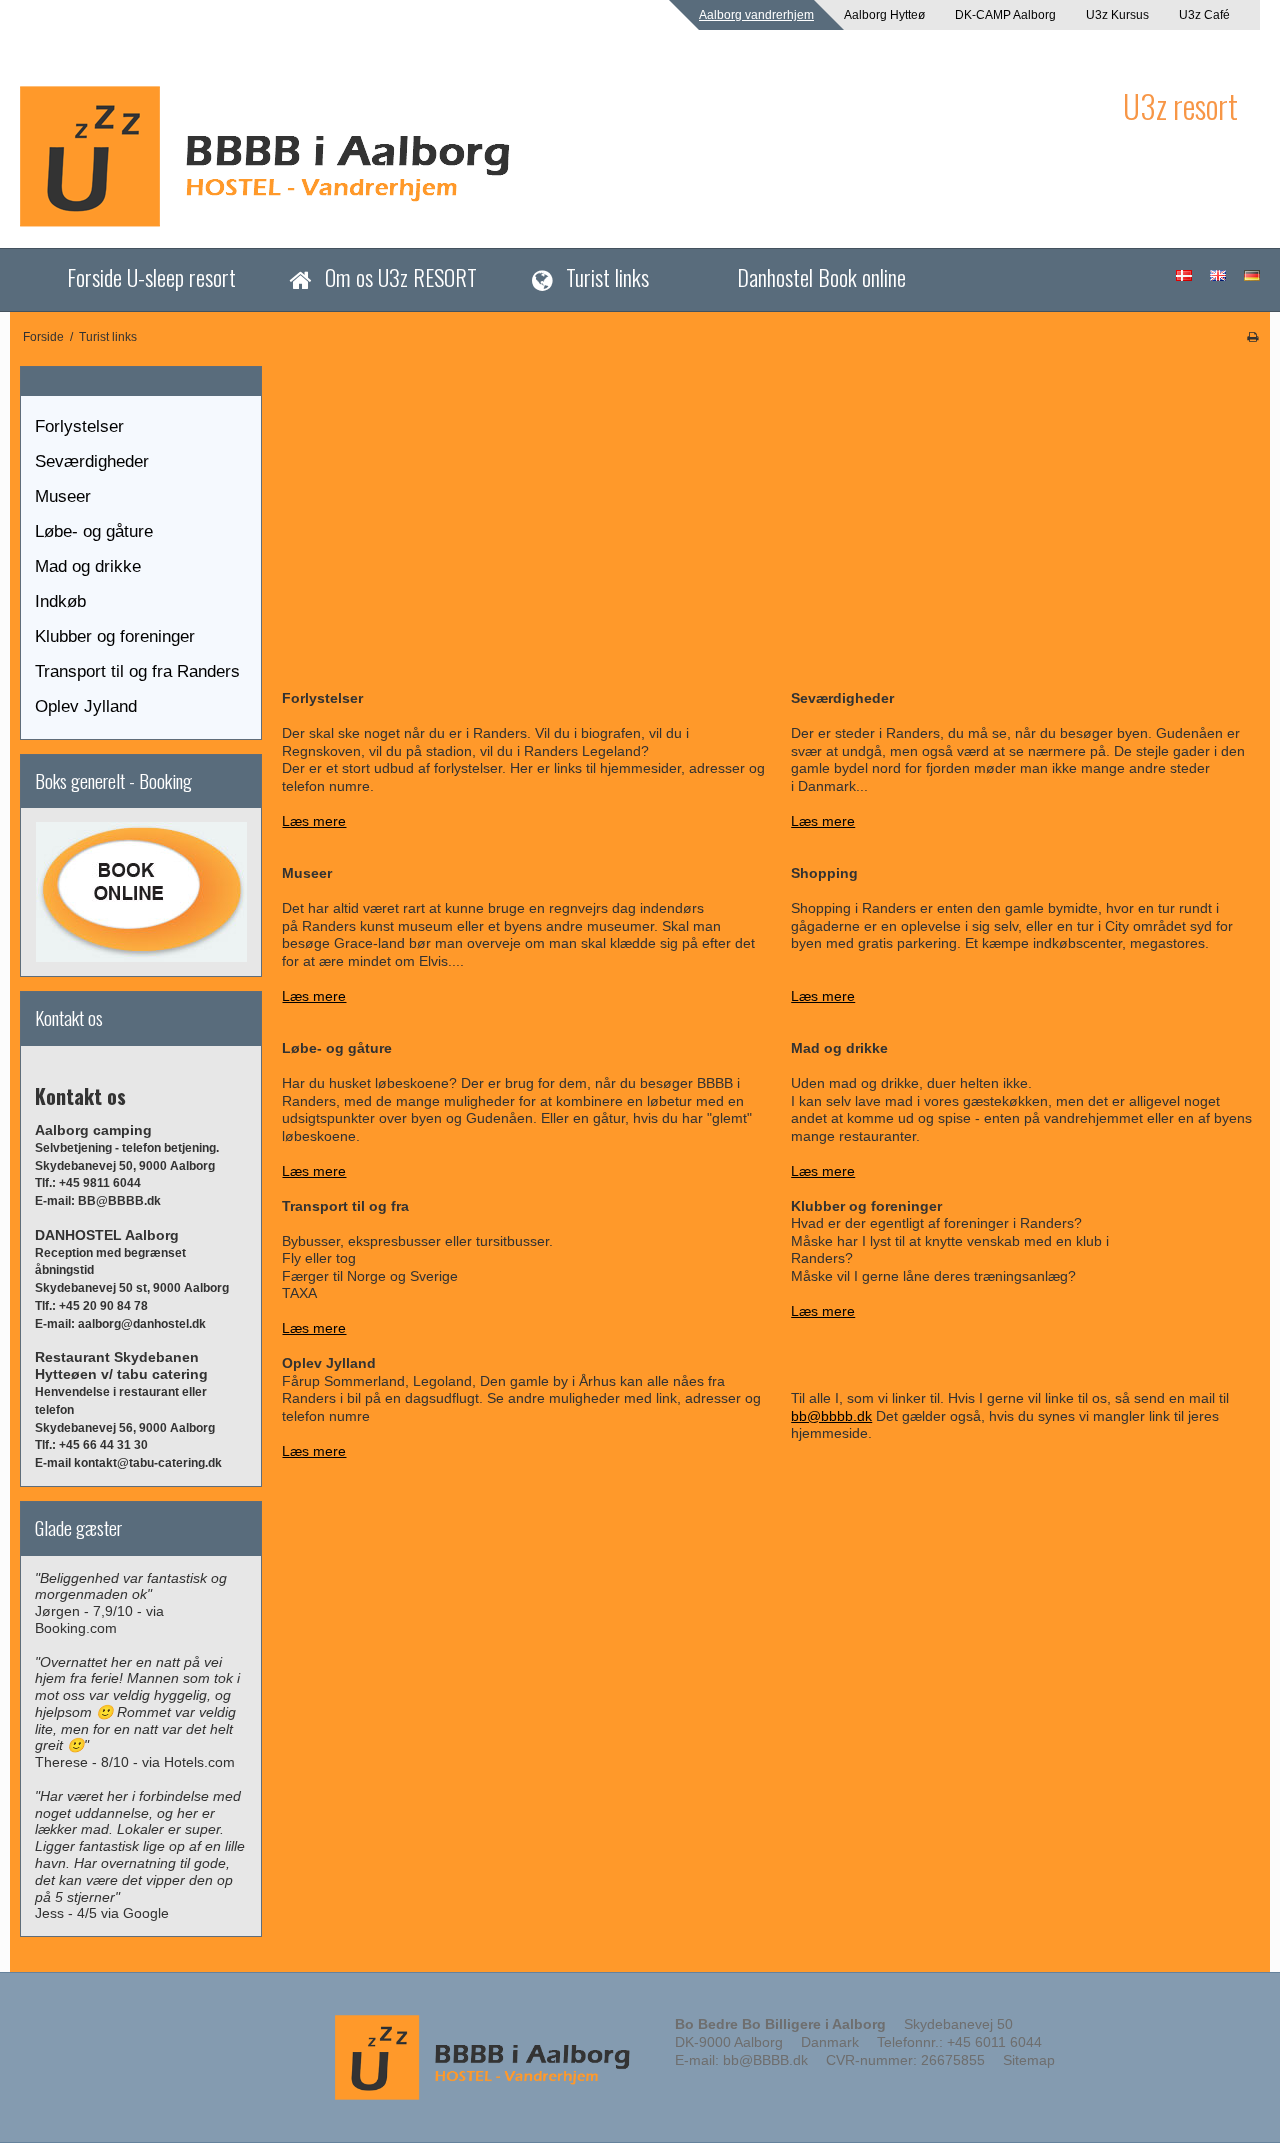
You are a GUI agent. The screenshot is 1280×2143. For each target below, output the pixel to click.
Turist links (607, 276)
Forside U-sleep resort (151, 276)
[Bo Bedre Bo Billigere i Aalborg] (561, 156)
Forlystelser (79, 426)
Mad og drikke (88, 566)
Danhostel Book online (821, 276)
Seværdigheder (92, 461)
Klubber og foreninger (115, 636)
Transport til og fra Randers (137, 671)
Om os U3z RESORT (401, 276)
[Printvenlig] (1252, 337)
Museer (63, 496)
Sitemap (1029, 2060)
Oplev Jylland (86, 706)
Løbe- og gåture (94, 531)
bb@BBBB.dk (765, 2060)
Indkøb (60, 601)
